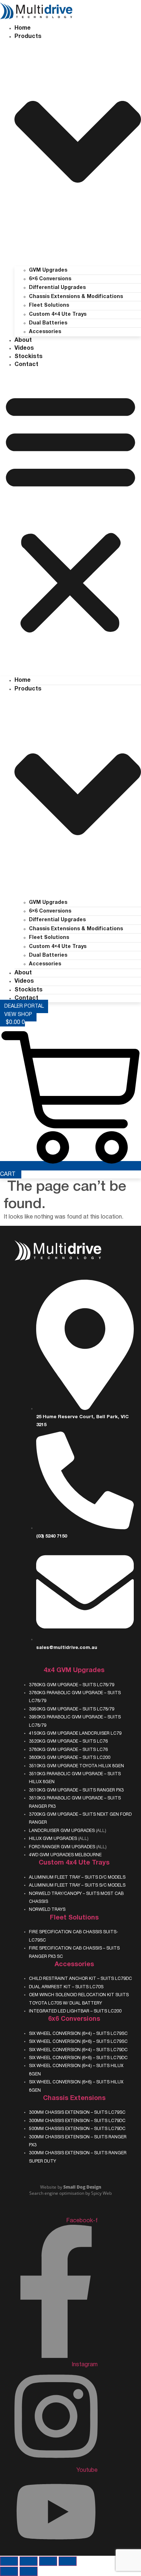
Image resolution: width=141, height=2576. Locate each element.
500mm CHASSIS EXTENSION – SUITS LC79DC (77, 2129)
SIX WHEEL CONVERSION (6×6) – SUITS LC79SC (78, 2042)
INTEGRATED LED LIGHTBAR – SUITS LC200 (75, 2011)
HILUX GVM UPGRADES (53, 1839)
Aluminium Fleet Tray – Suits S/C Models (77, 1885)
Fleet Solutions (49, 305)
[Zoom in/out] (9, 2561)
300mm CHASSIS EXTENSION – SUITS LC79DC (77, 2121)
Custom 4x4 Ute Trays (74, 1863)
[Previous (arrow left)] (9, 2571)
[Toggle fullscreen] (29, 2561)
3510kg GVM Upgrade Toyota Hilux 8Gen (76, 1766)
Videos (24, 348)
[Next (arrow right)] (29, 2571)
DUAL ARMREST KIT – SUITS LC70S (66, 1987)
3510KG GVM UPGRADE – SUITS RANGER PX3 (76, 1790)
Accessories (45, 332)
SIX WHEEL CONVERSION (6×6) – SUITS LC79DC (78, 2058)
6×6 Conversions (50, 279)
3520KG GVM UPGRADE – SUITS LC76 (68, 1741)
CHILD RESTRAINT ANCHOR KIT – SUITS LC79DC (80, 1979)
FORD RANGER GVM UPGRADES (62, 1847)
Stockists (29, 357)
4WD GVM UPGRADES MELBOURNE (65, 1855)
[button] (70, 513)
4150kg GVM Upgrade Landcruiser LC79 (75, 1733)
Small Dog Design (82, 2187)
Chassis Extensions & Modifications (76, 297)
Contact (26, 365)
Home (23, 28)
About (23, 340)
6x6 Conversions (74, 2019)
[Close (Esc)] (68, 2561)
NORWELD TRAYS (47, 1910)
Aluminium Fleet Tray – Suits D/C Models (77, 1877)
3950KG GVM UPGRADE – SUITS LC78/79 (72, 1709)
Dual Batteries (48, 323)
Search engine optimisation (57, 2193)
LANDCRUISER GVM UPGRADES (62, 1831)
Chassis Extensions (74, 2098)
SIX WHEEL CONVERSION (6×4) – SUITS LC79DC (78, 2050)
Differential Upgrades (57, 288)
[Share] (48, 2561)
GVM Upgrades (48, 270)
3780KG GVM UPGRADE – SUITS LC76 (68, 1750)
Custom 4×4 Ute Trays (58, 314)
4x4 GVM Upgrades (74, 1670)
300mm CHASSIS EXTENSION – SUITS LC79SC (77, 2112)
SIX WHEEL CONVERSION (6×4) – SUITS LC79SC (78, 2034)
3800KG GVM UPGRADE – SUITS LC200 (70, 1758)
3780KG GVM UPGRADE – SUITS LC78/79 (72, 1685)
